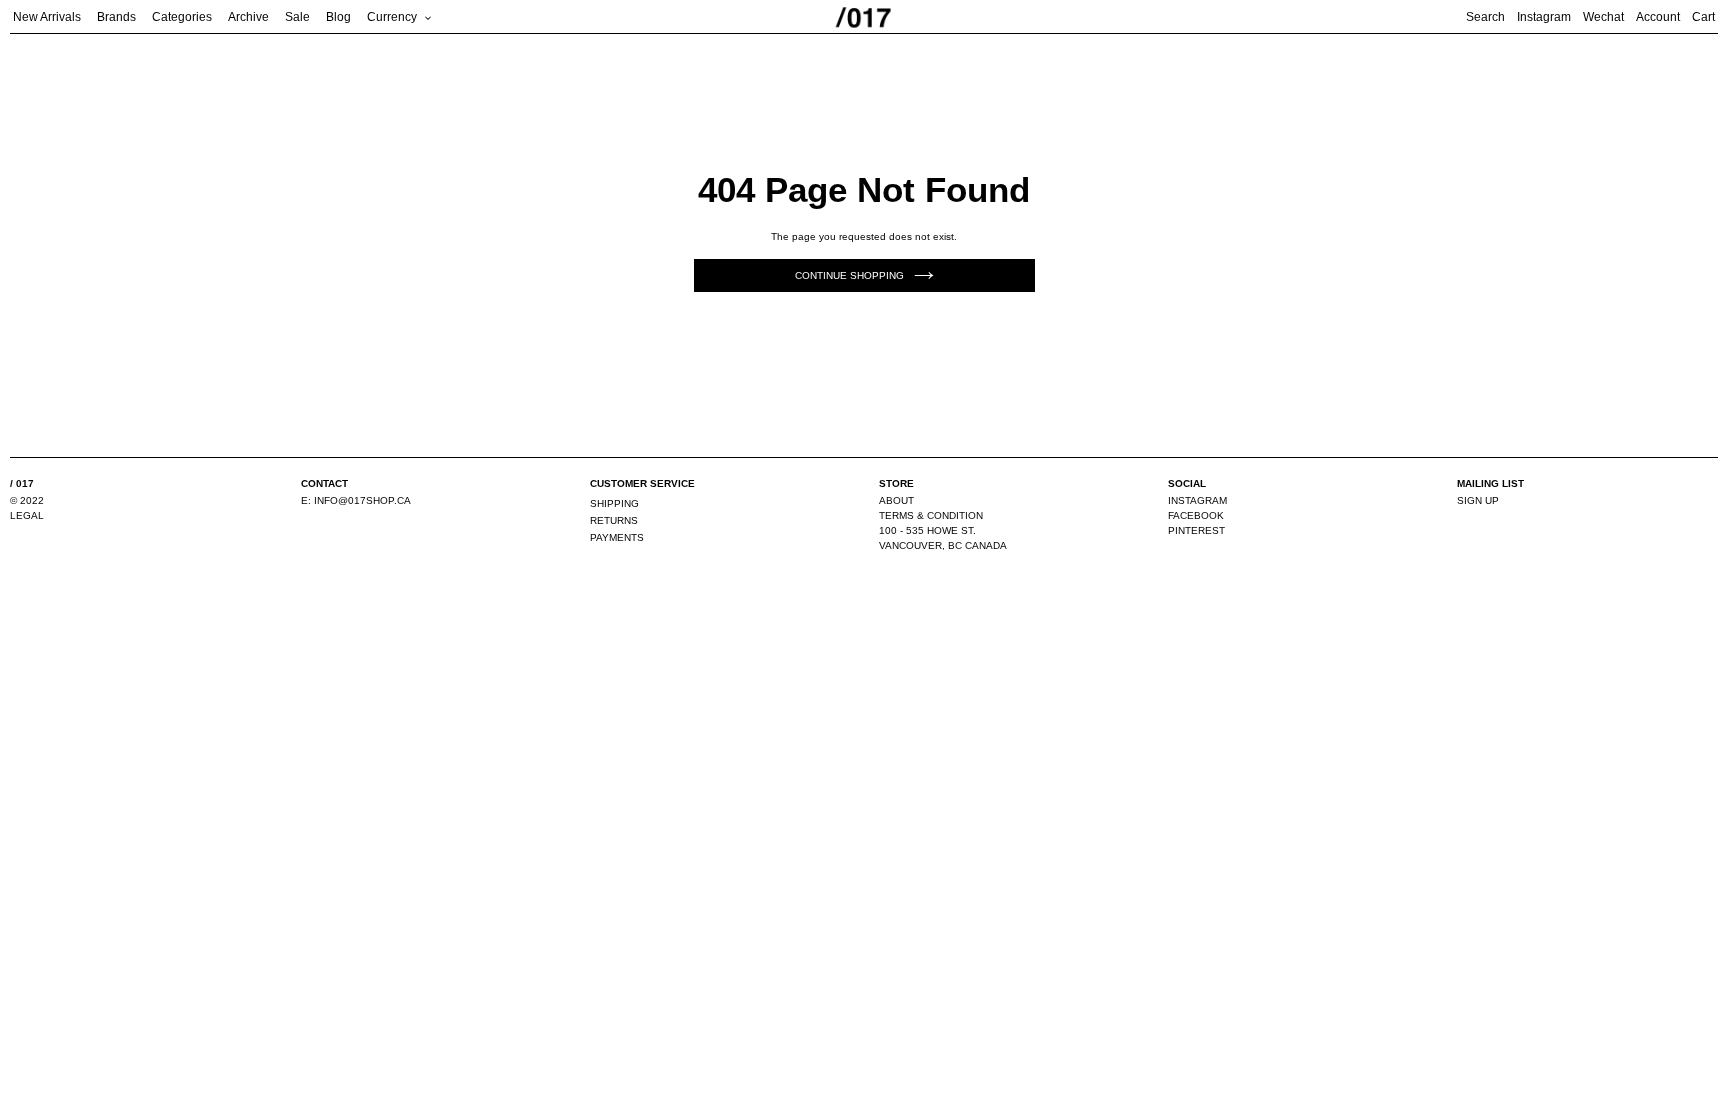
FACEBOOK (1196, 515)
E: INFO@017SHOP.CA (356, 500)
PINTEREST (1196, 530)
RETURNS (614, 520)
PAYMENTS (617, 537)
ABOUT (896, 500)
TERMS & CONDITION (931, 515)
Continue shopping (849, 275)
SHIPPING (614, 503)
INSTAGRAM (1197, 500)
